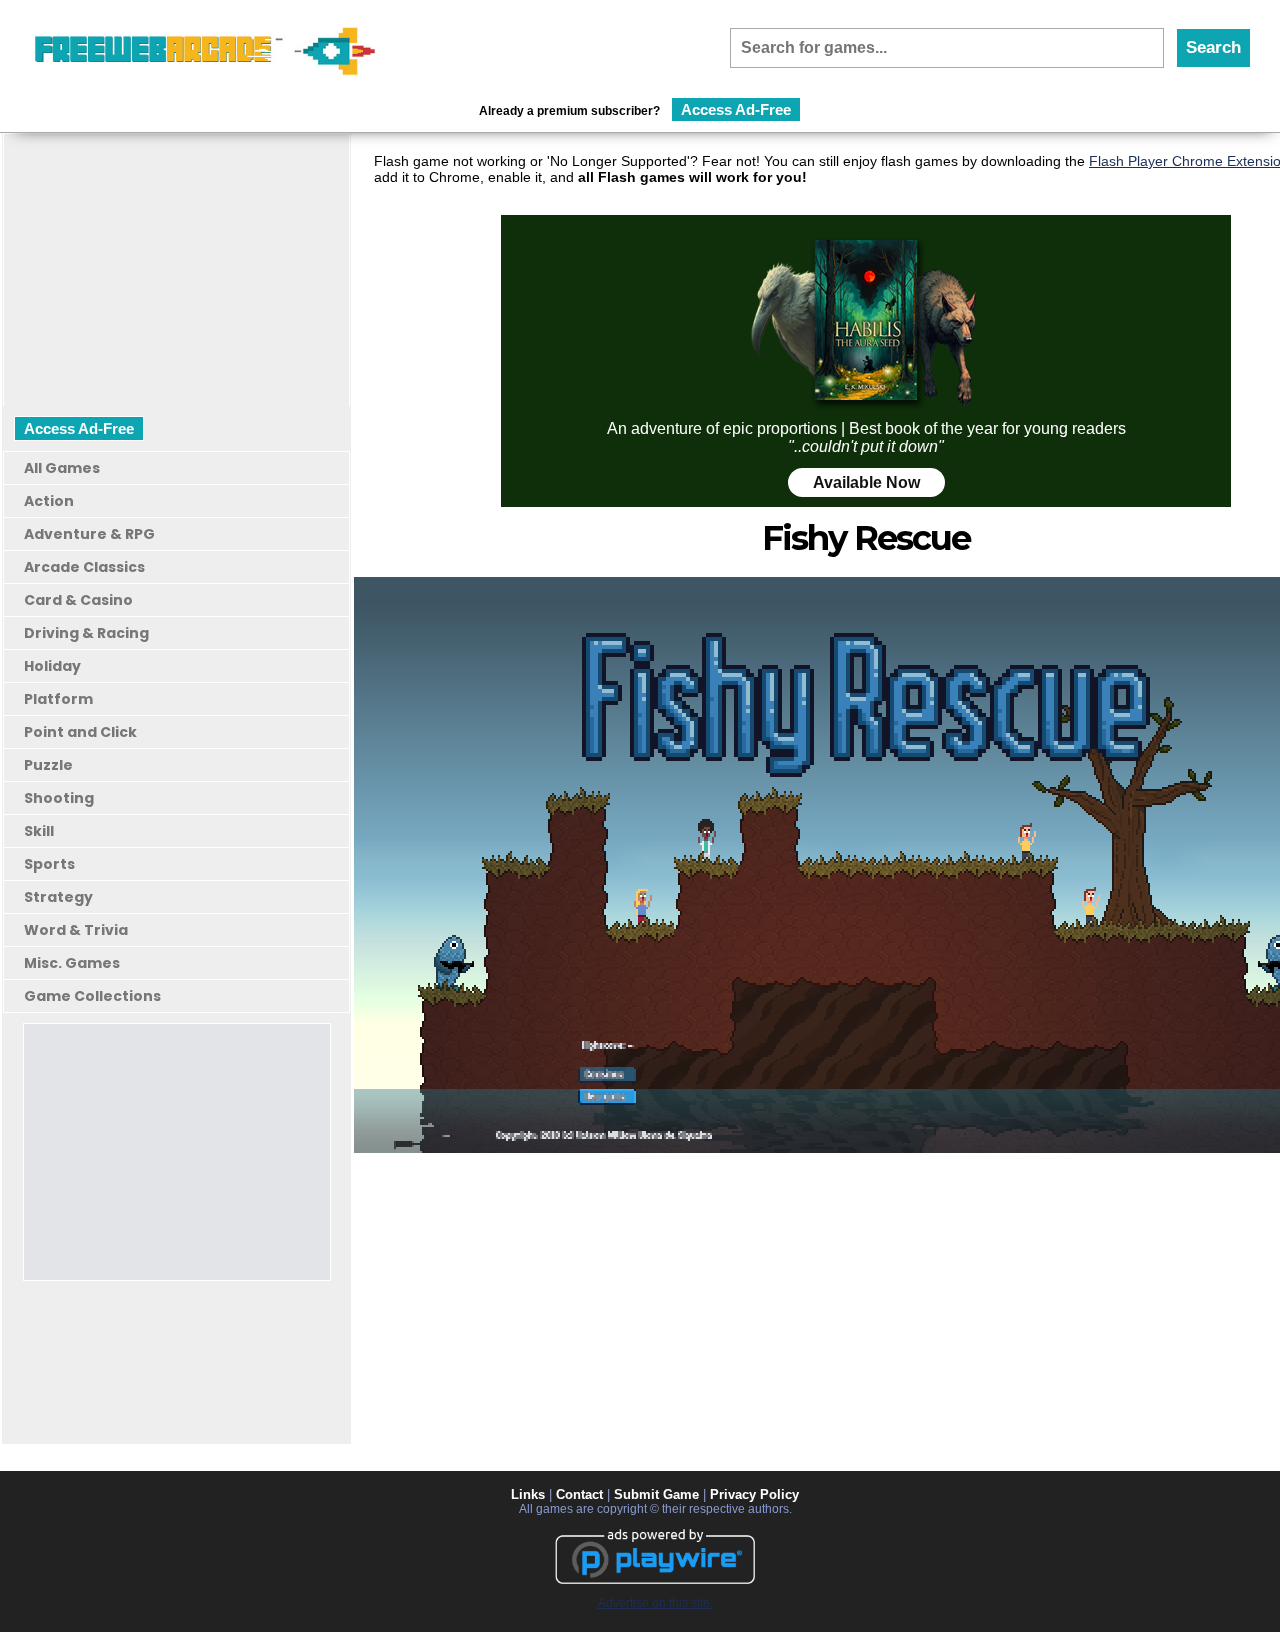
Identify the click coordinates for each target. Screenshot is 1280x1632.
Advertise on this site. (655, 1603)
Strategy (58, 897)
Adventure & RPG (89, 534)
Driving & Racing (86, 633)
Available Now (866, 482)
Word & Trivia (76, 930)
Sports (49, 864)
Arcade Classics (84, 567)
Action (49, 501)
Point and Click (80, 732)
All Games (62, 468)
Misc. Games (72, 963)
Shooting (59, 798)
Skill (39, 831)
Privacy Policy (754, 1494)
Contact (579, 1494)
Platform (58, 699)
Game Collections (92, 996)
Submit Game (656, 1494)
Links (528, 1494)
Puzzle (48, 765)
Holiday (52, 666)
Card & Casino (78, 600)
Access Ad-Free (736, 109)
